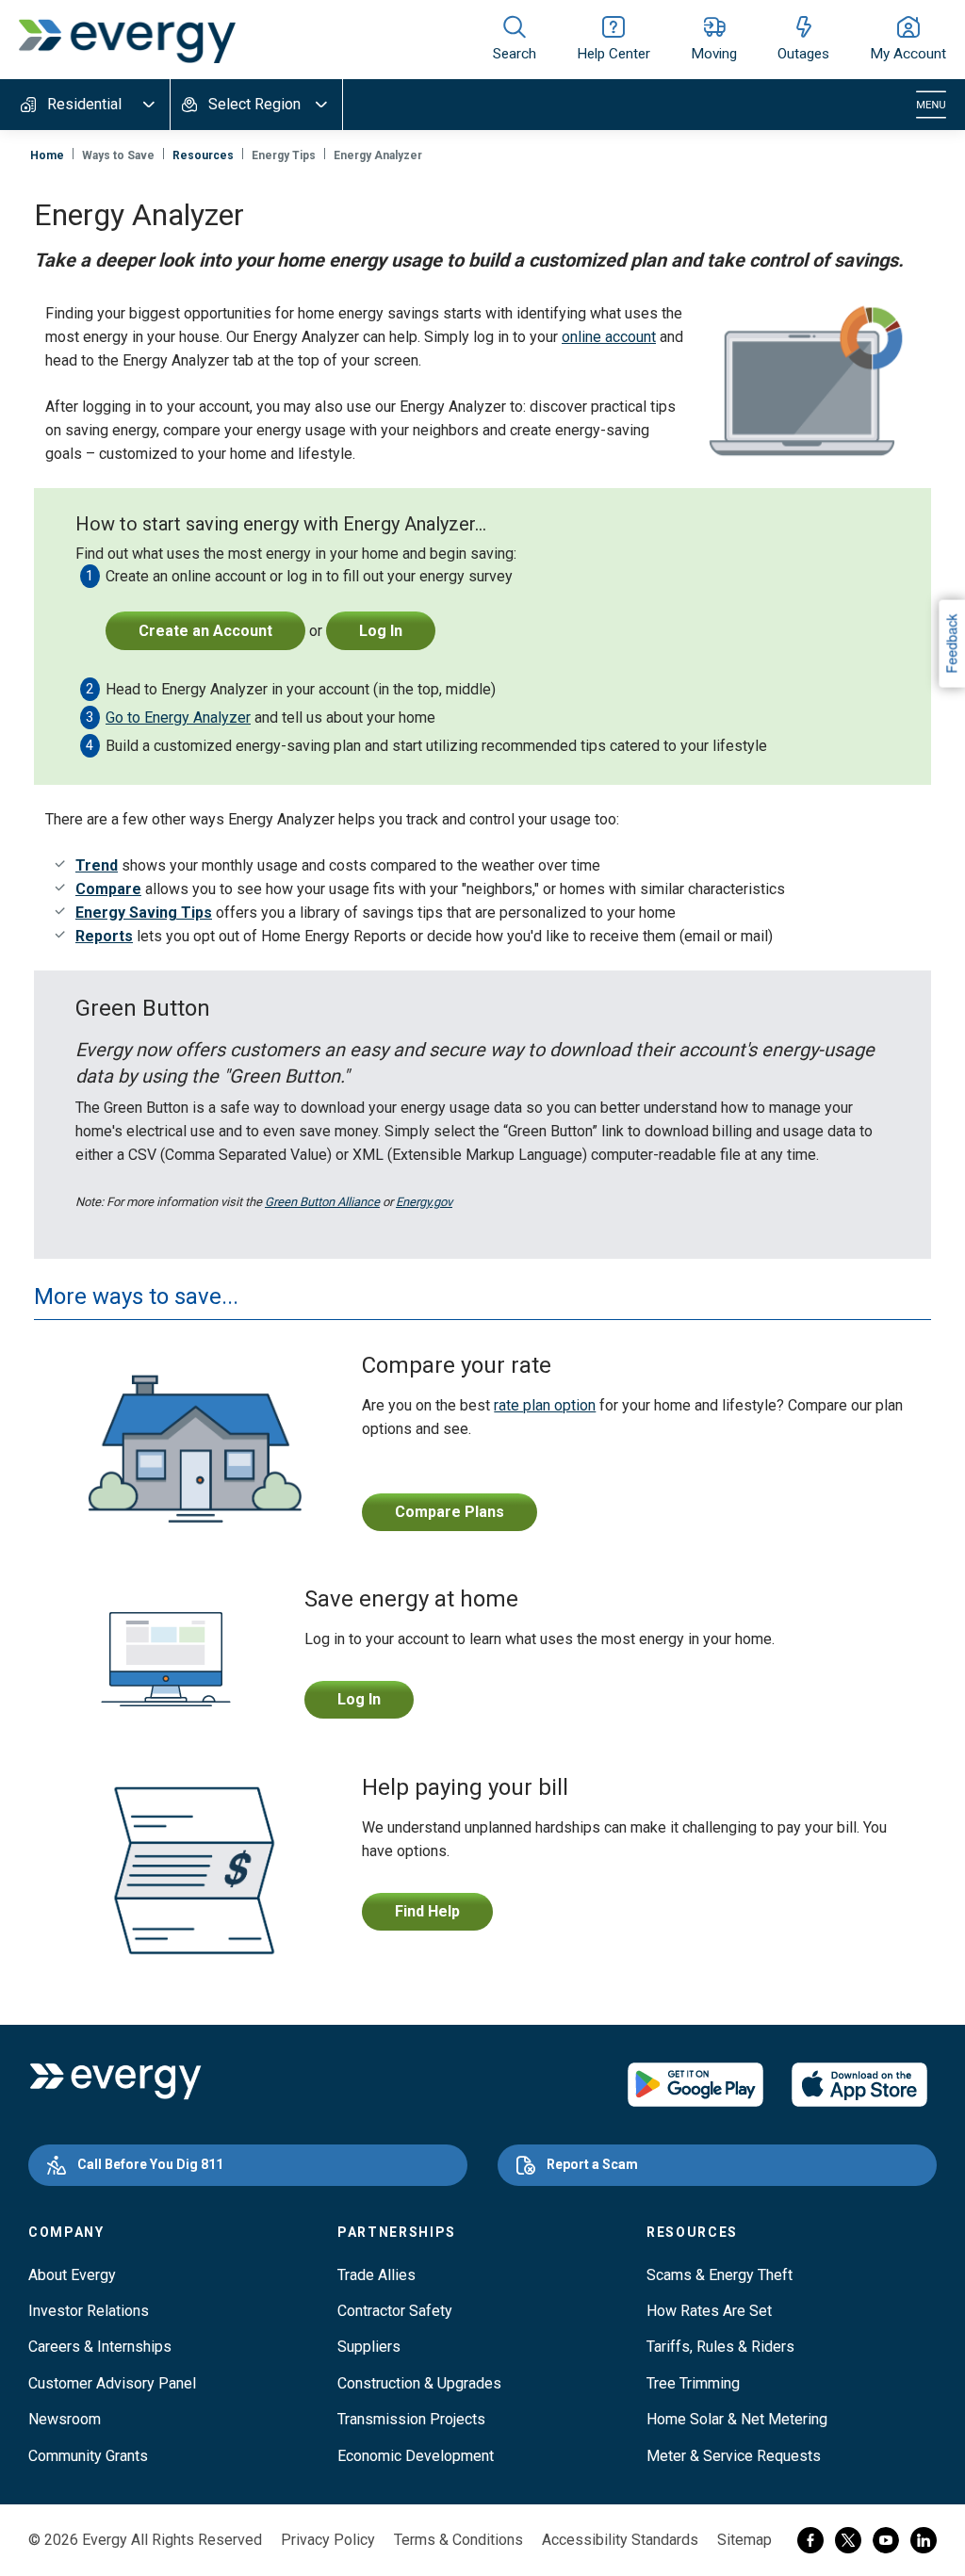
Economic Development (416, 2456)
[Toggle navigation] (931, 105)
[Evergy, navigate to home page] (127, 40)
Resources (203, 155)
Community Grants (88, 2456)
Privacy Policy (328, 2540)
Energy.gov (424, 1202)
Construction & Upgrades (419, 2383)
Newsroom (65, 2419)
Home (47, 155)
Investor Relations (89, 2311)
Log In (359, 1699)
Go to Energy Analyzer (178, 717)
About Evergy (72, 2275)
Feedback (951, 643)
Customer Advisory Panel (112, 2383)
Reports (104, 936)
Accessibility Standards (620, 2540)
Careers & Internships (100, 2347)
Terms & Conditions (458, 2540)
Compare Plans (450, 1512)
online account (609, 337)
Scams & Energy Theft (720, 2275)
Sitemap (744, 2540)
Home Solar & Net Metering (737, 2419)
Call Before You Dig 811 (150, 2164)
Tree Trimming (693, 2383)
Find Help (427, 1911)
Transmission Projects (411, 2419)
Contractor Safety (395, 2311)
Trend (97, 865)
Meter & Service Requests (734, 2456)
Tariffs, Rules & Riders (720, 2347)
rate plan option (545, 1405)
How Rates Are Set (709, 2311)
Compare (108, 889)
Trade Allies (376, 2275)
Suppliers (369, 2347)
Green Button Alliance (322, 1202)
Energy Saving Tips (144, 913)
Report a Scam (592, 2164)
